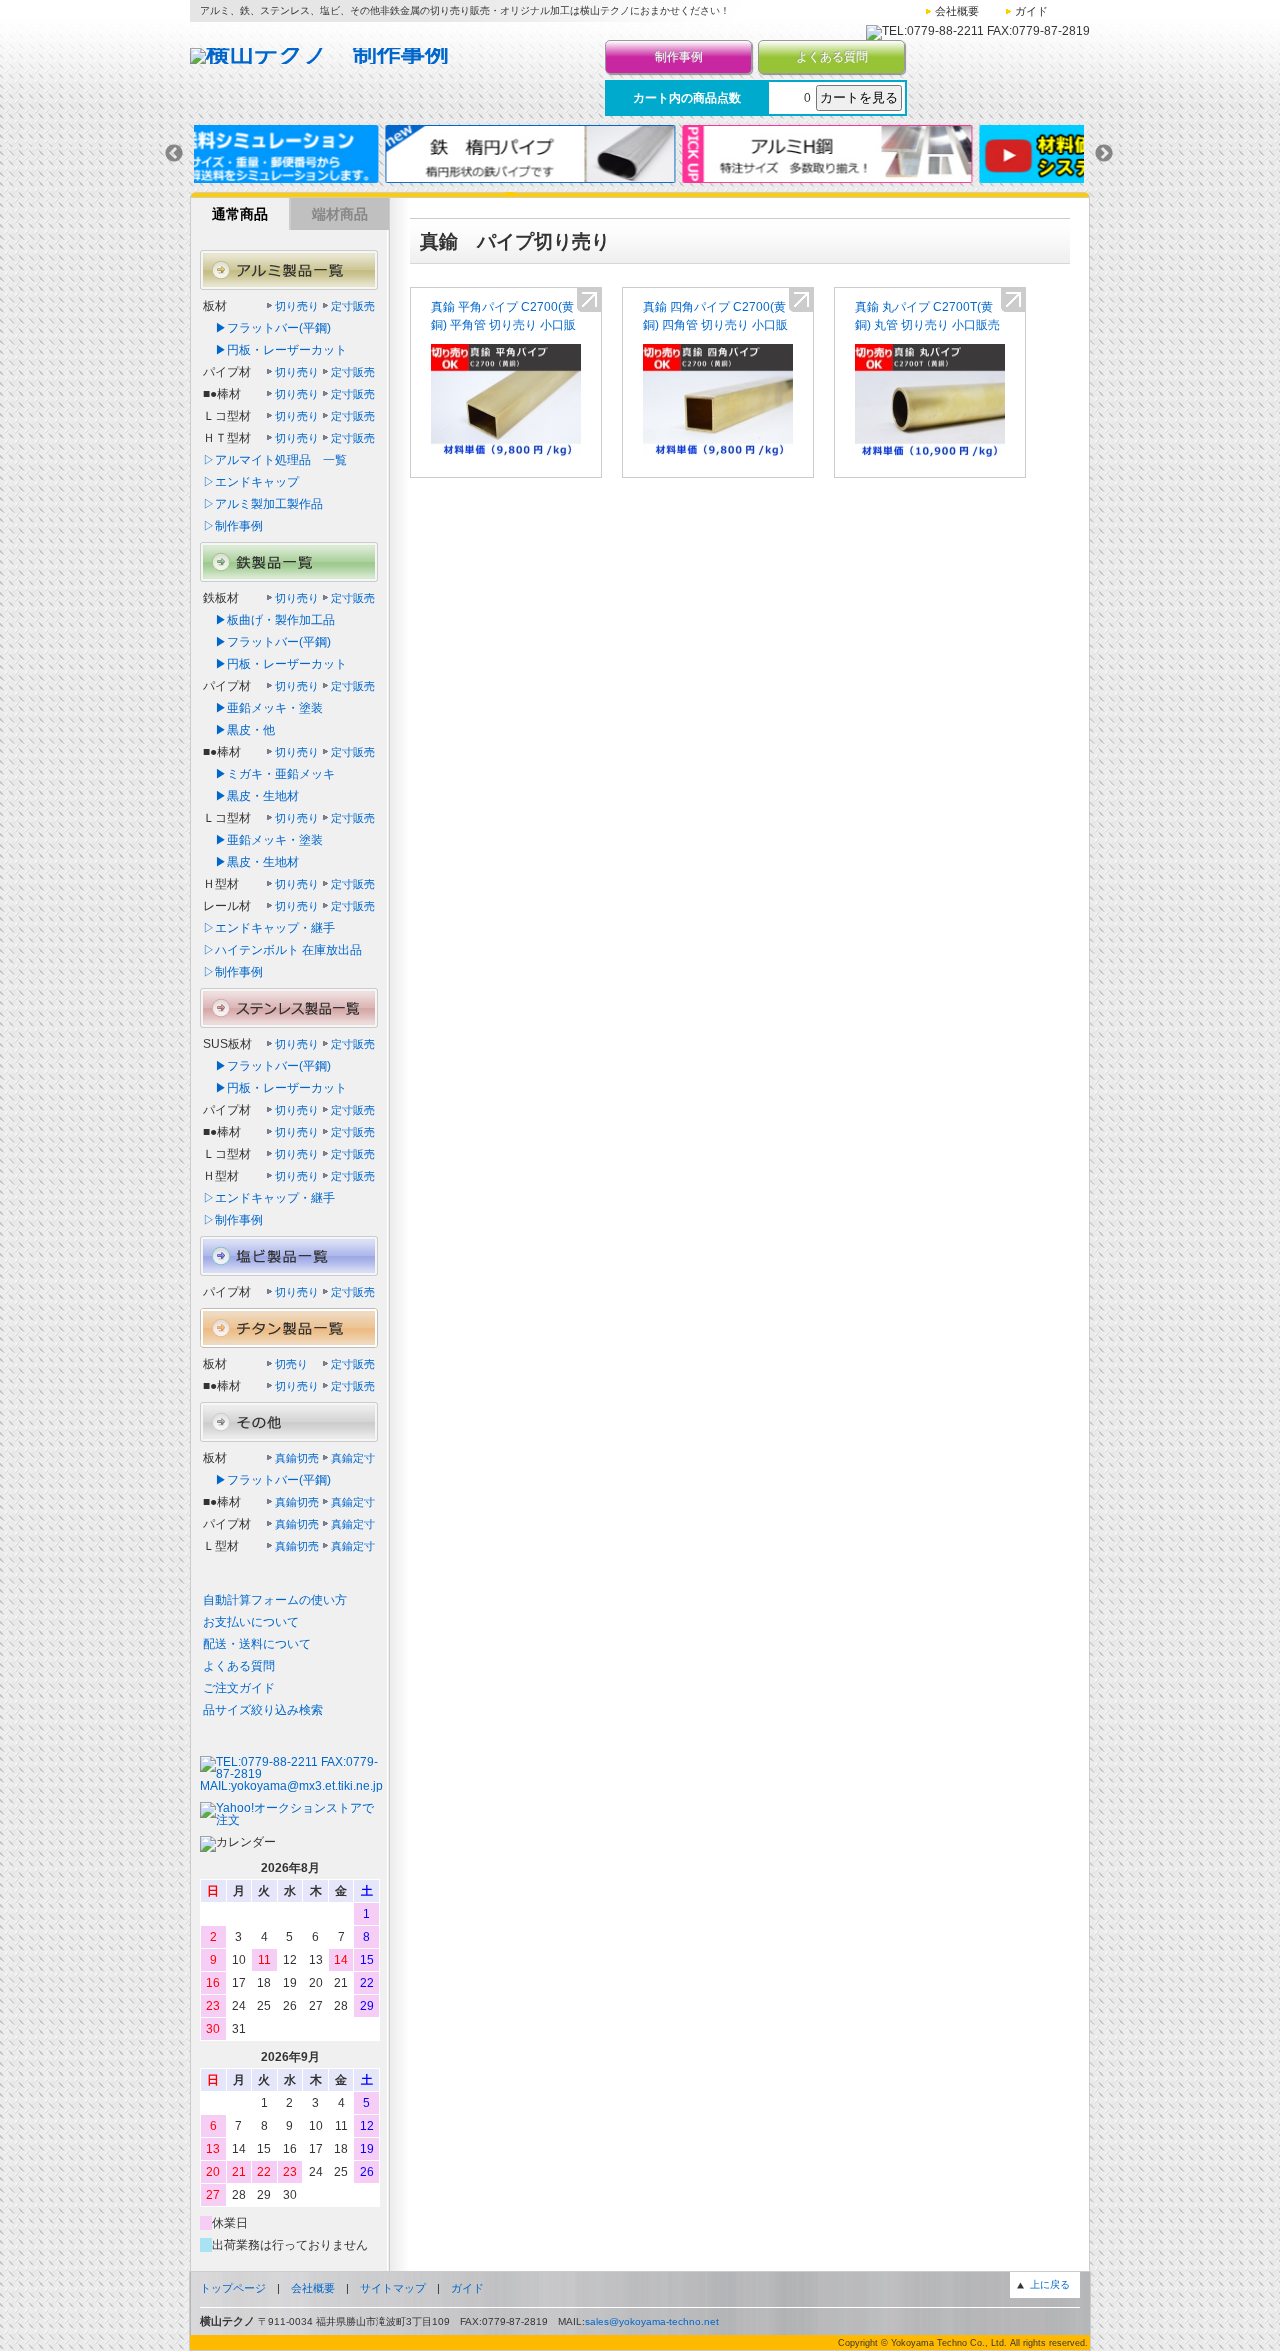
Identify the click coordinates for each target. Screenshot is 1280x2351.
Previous (174, 154)
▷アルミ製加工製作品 (263, 504)
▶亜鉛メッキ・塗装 (263, 708)
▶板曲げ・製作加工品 (269, 620)
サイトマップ (393, 2288)
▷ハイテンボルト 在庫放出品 (282, 950)
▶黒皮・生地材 (251, 796)
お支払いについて (251, 1622)
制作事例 (679, 57)
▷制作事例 (233, 526)
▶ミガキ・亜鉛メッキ (269, 774)
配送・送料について (257, 1644)
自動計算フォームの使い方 (275, 1600)
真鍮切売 (297, 1458)
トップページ (233, 2288)
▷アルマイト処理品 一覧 (275, 460)
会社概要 (957, 11)
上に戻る (1050, 2284)
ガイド (1031, 11)
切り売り (297, 306)
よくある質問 (832, 57)
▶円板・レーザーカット (275, 350)
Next (1104, 154)
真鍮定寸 (353, 1458)
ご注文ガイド (239, 1688)
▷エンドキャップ (251, 482)
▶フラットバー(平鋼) (267, 328)
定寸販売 (353, 306)
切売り (291, 1364)
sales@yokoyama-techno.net (652, 2321)
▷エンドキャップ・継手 (269, 928)
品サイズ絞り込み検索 (263, 1710)
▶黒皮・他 (239, 730)
